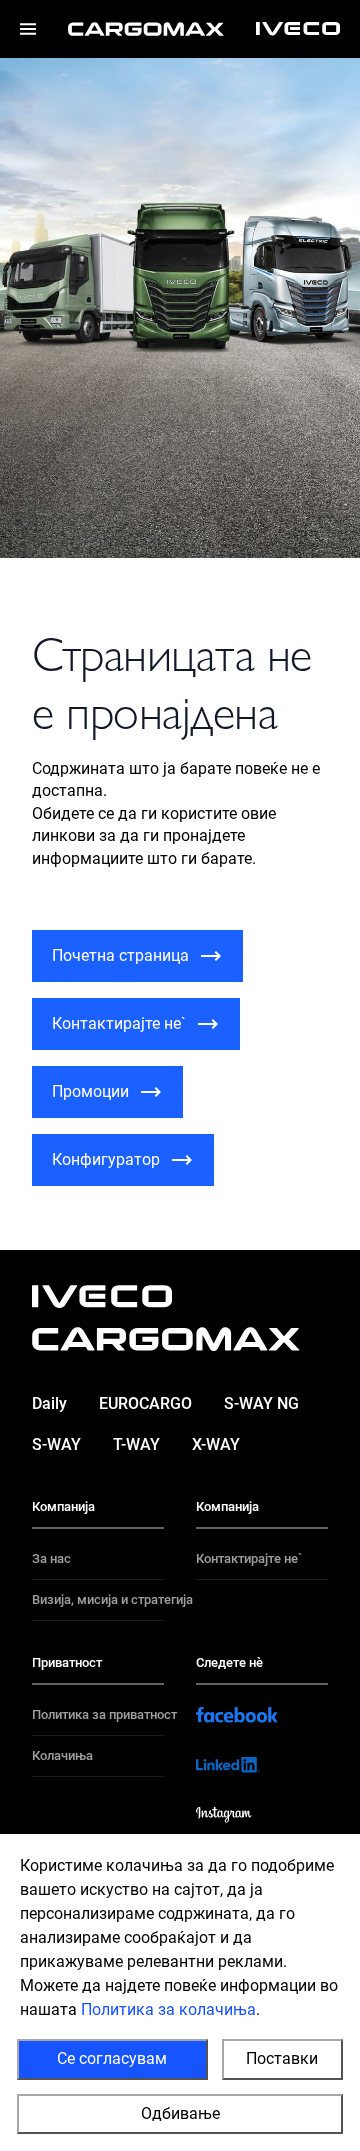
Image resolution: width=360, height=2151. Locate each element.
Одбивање (180, 2113)
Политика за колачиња (168, 2009)
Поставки (282, 2058)
